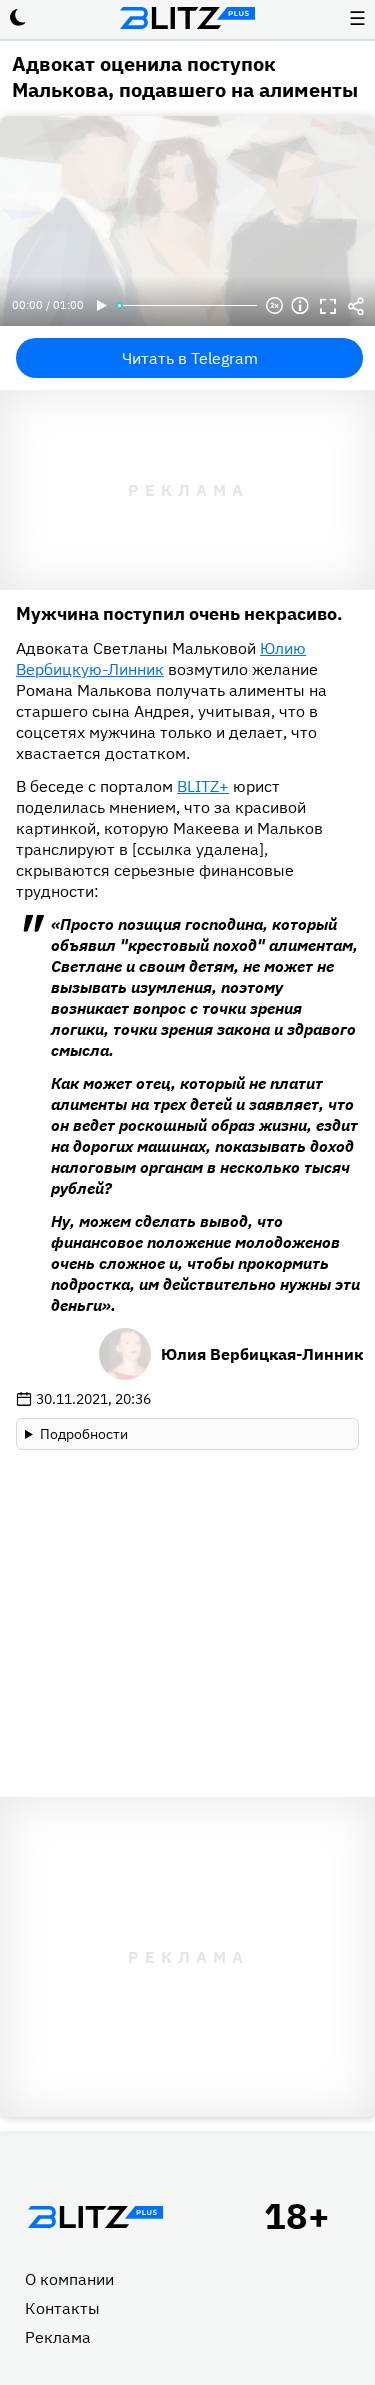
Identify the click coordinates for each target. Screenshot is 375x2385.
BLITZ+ (203, 786)
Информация (300, 306)
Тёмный (18, 18)
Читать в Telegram (190, 358)
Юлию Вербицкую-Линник (161, 658)
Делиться (356, 306)
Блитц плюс (188, 18)
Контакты (62, 2308)
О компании (69, 2279)
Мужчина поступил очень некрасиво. (179, 613)
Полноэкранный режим (328, 306)
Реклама (58, 2337)
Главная (95, 2217)
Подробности (84, 1434)
